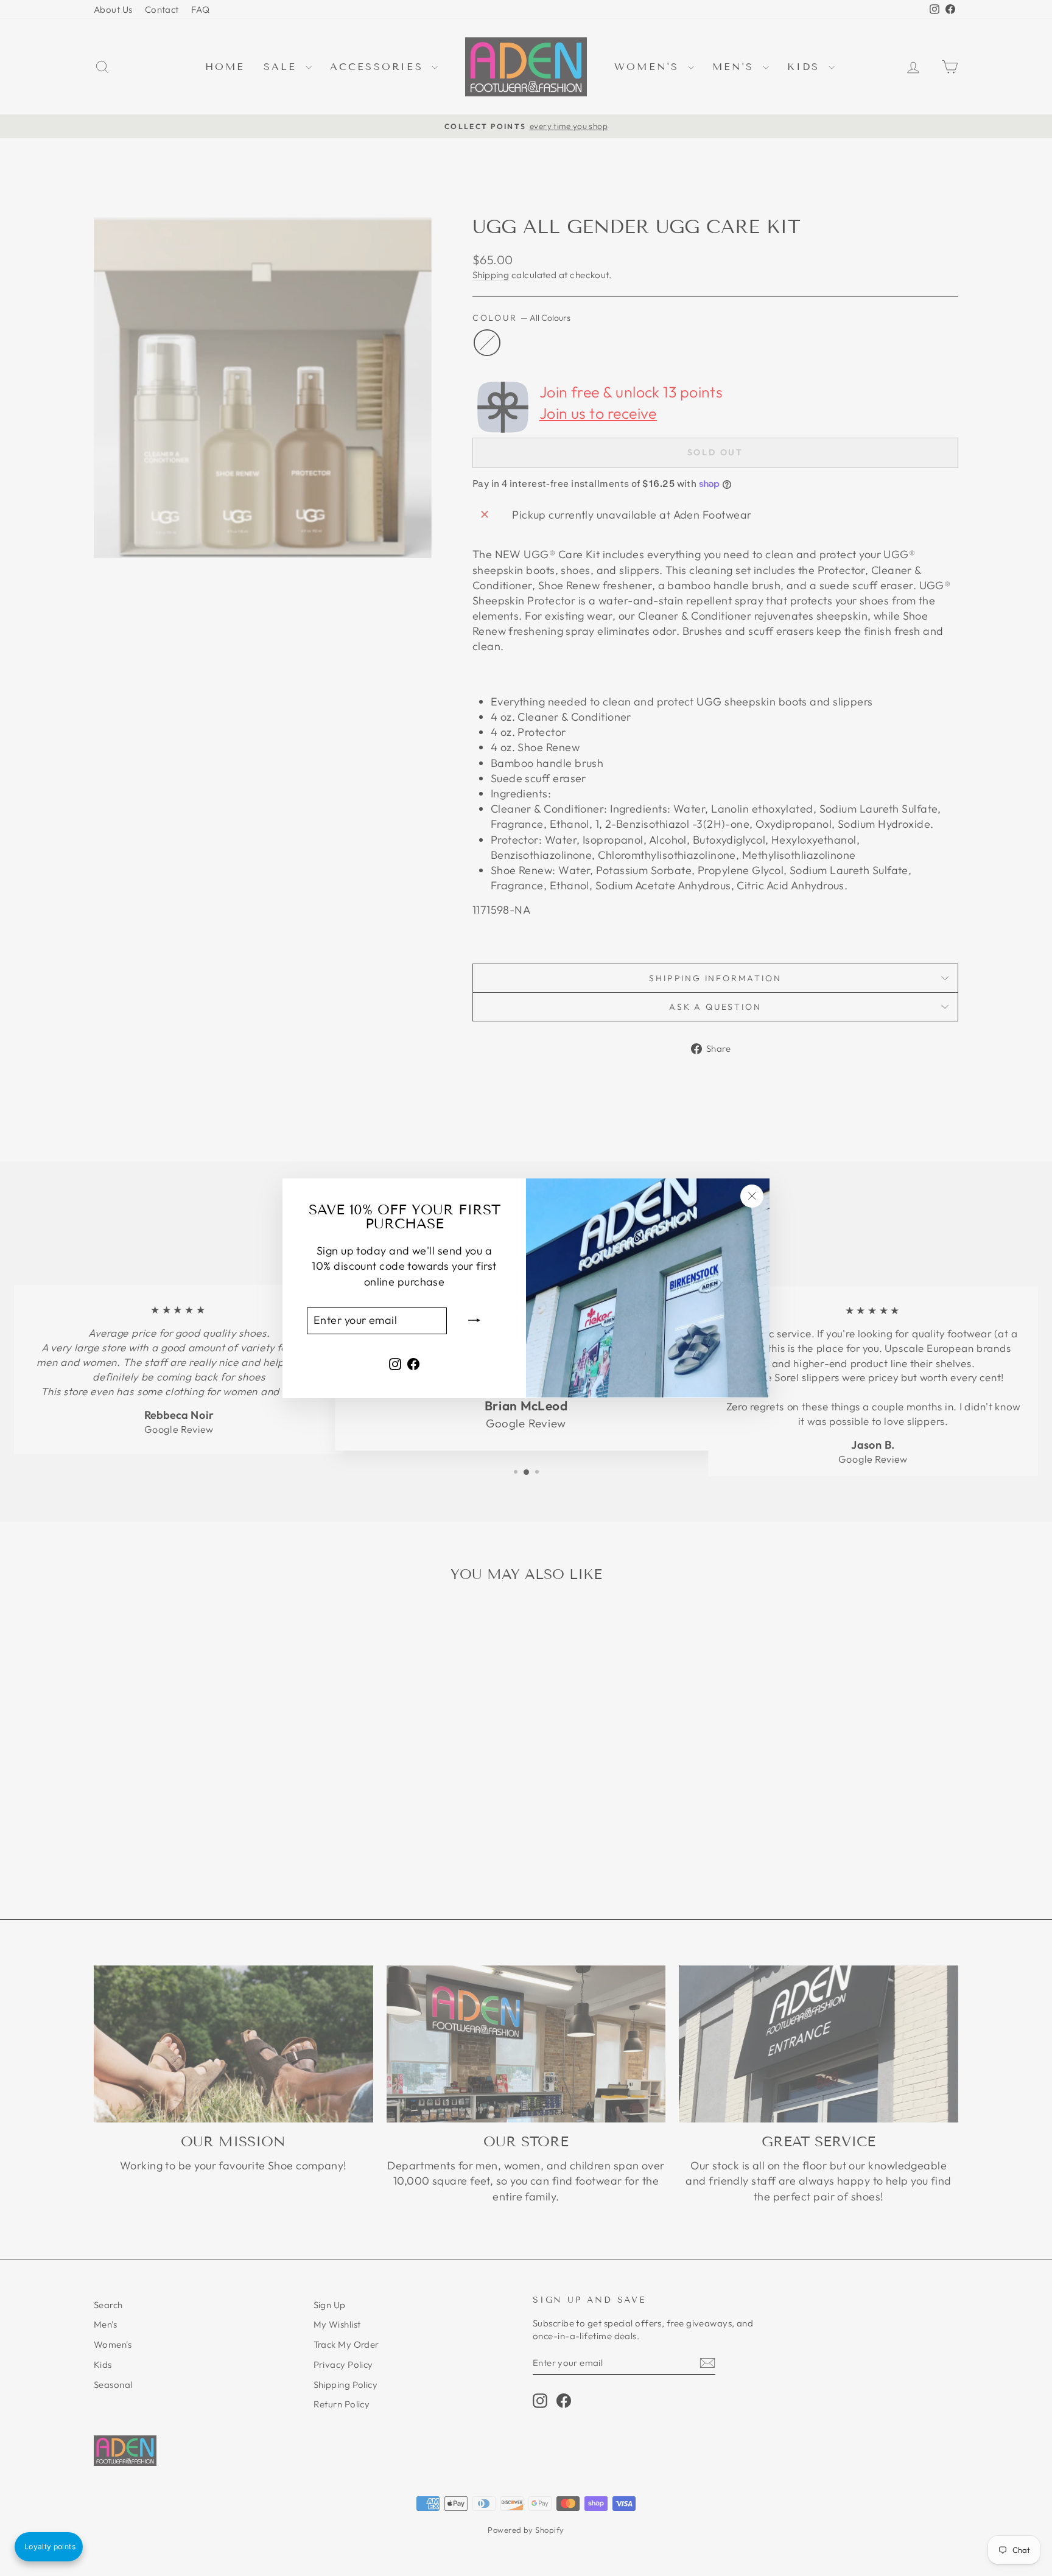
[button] (49, 2547)
